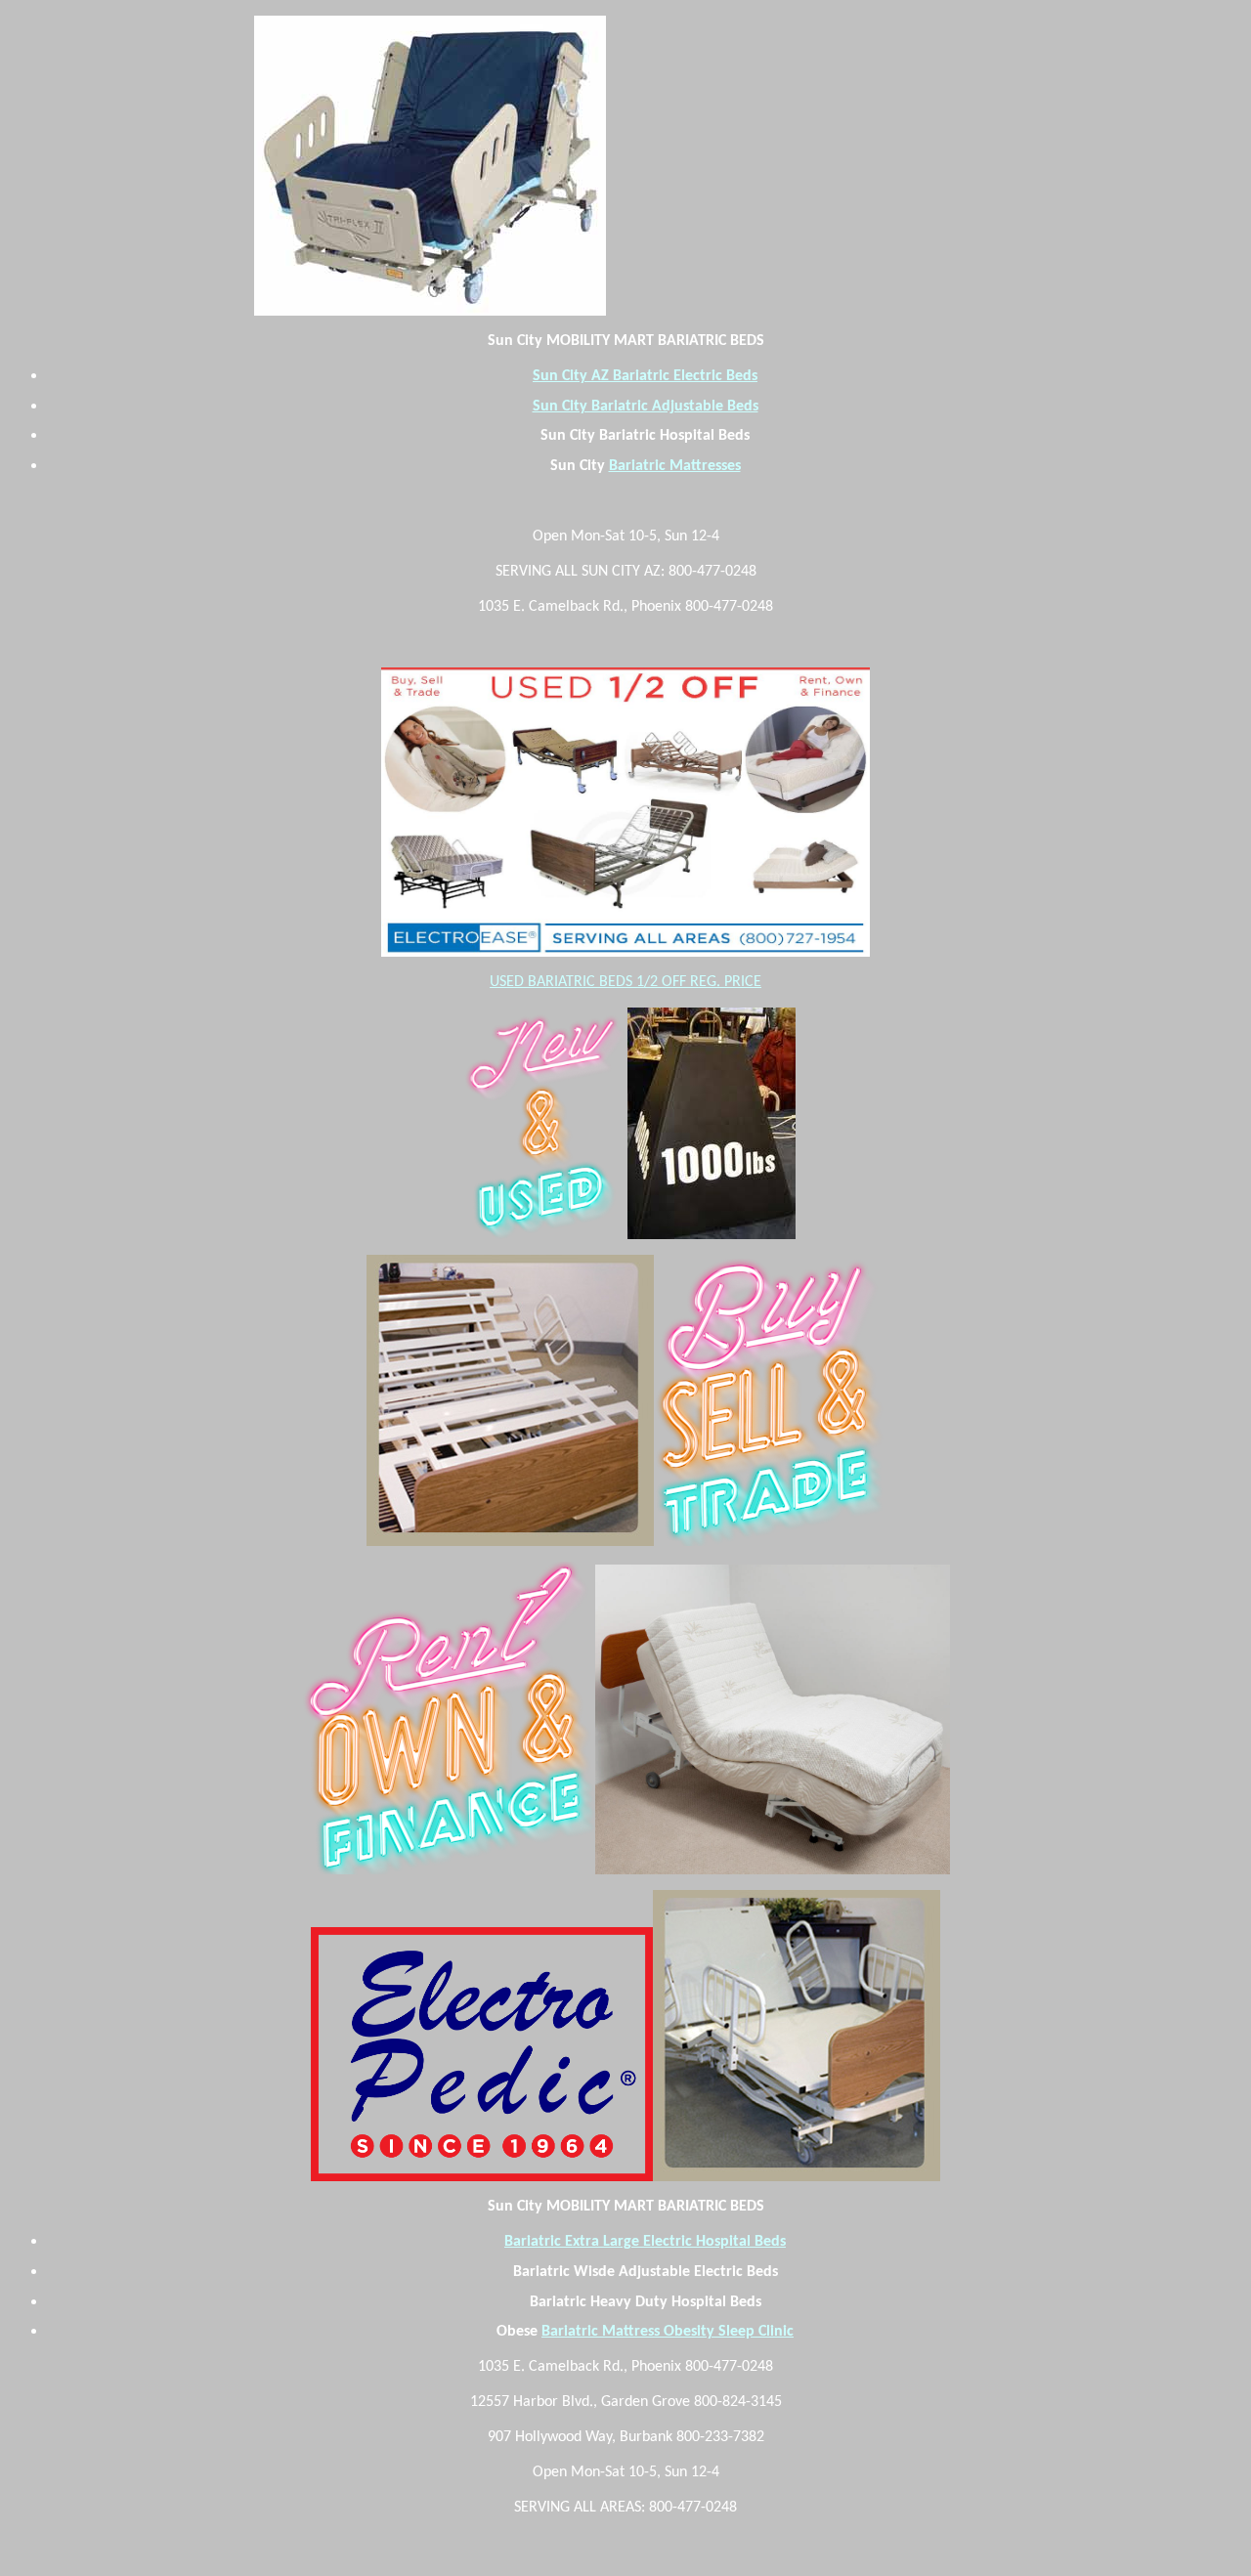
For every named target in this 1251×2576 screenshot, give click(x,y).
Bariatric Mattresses (675, 466)
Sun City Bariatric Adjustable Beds (646, 407)
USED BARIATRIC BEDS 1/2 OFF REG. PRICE (625, 982)
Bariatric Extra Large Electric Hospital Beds (645, 2242)
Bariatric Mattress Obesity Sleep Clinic (668, 2332)
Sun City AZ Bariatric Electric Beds (645, 376)
